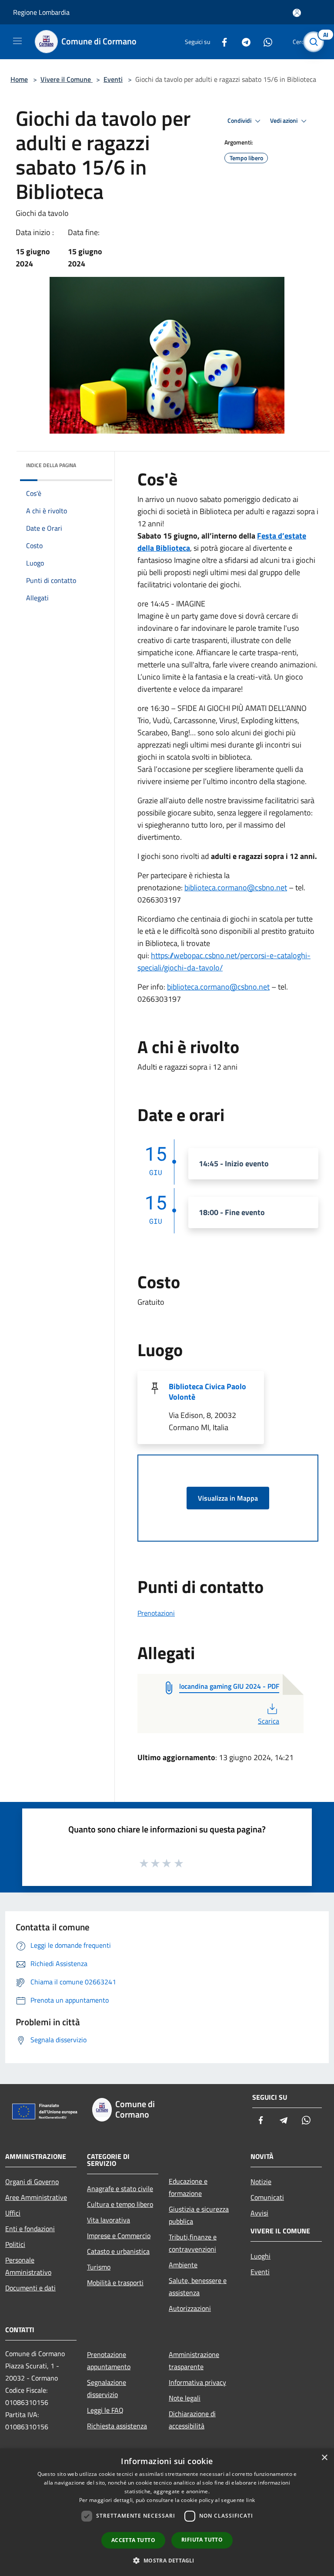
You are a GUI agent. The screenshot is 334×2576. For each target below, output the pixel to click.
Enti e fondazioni (30, 2229)
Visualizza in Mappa (228, 1498)
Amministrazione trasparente (194, 2360)
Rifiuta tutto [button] (202, 2540)
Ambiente (183, 2265)
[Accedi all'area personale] (297, 13)
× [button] (324, 2458)
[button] (167, 2560)
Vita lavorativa (109, 2220)
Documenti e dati (30, 2288)
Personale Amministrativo (28, 2266)
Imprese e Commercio (119, 2236)
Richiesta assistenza (117, 2426)
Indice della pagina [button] (51, 465)
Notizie (261, 2182)
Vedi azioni (284, 121)
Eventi (113, 79)
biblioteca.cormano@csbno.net (236, 887)
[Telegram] (243, 42)
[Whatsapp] (264, 42)
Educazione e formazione (188, 2187)
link (250, 2500)
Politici (15, 2244)
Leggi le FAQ (105, 2410)
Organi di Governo (32, 2182)
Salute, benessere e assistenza (198, 2286)
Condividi (240, 121)
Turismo (99, 2267)
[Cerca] (316, 42)
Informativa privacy (197, 2382)
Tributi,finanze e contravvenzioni (193, 2243)
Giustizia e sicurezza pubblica (199, 2215)
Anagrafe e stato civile (120, 2189)
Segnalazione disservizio (107, 2388)
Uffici (13, 2213)
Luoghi (261, 2256)
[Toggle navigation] (17, 41)
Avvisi (259, 2213)
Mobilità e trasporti (115, 2283)
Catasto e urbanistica (118, 2251)
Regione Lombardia (41, 12)
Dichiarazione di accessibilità (192, 2420)
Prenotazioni (156, 1613)
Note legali (185, 2398)
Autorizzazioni (190, 2308)
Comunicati (267, 2197)
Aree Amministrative (36, 2197)
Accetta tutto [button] (133, 2540)
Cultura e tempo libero (120, 2204)
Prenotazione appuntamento (109, 2360)
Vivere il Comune (67, 79)
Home (19, 79)
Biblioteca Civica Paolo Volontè (207, 1392)
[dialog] (167, 2512)
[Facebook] (221, 42)
